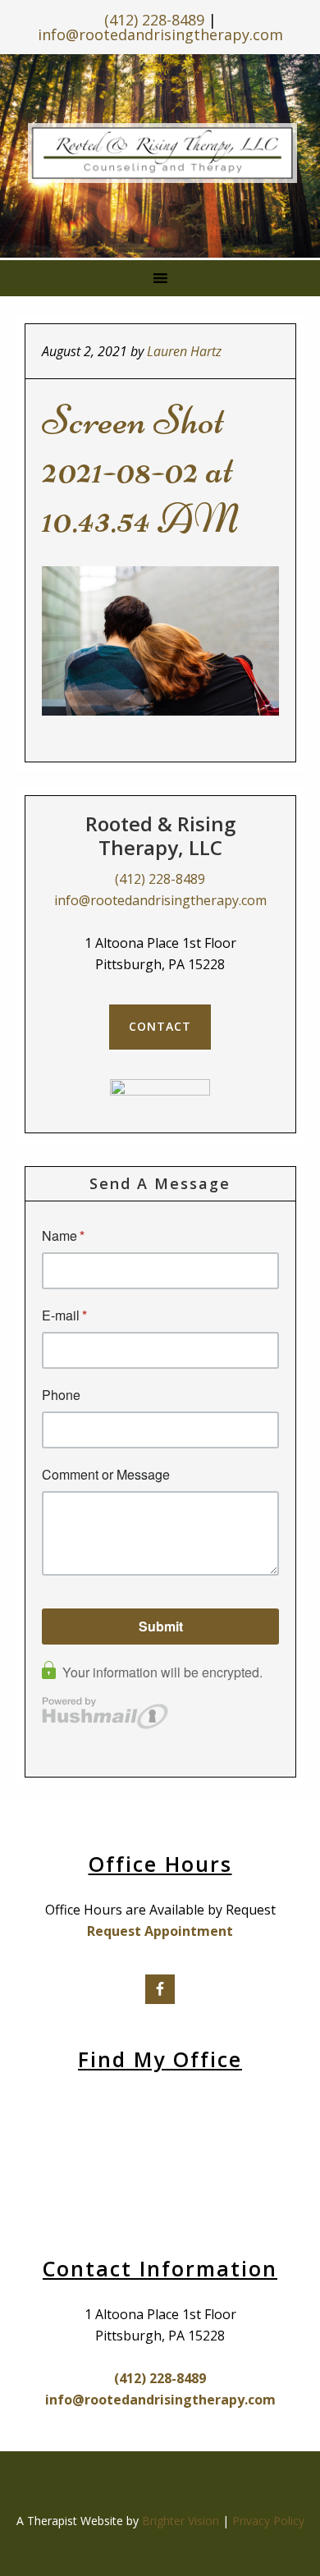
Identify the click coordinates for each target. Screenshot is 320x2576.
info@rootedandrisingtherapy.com (160, 34)
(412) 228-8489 (154, 20)
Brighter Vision (181, 2521)
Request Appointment (160, 1931)
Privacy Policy (268, 2521)
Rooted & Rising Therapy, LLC (162, 153)
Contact (160, 1026)
